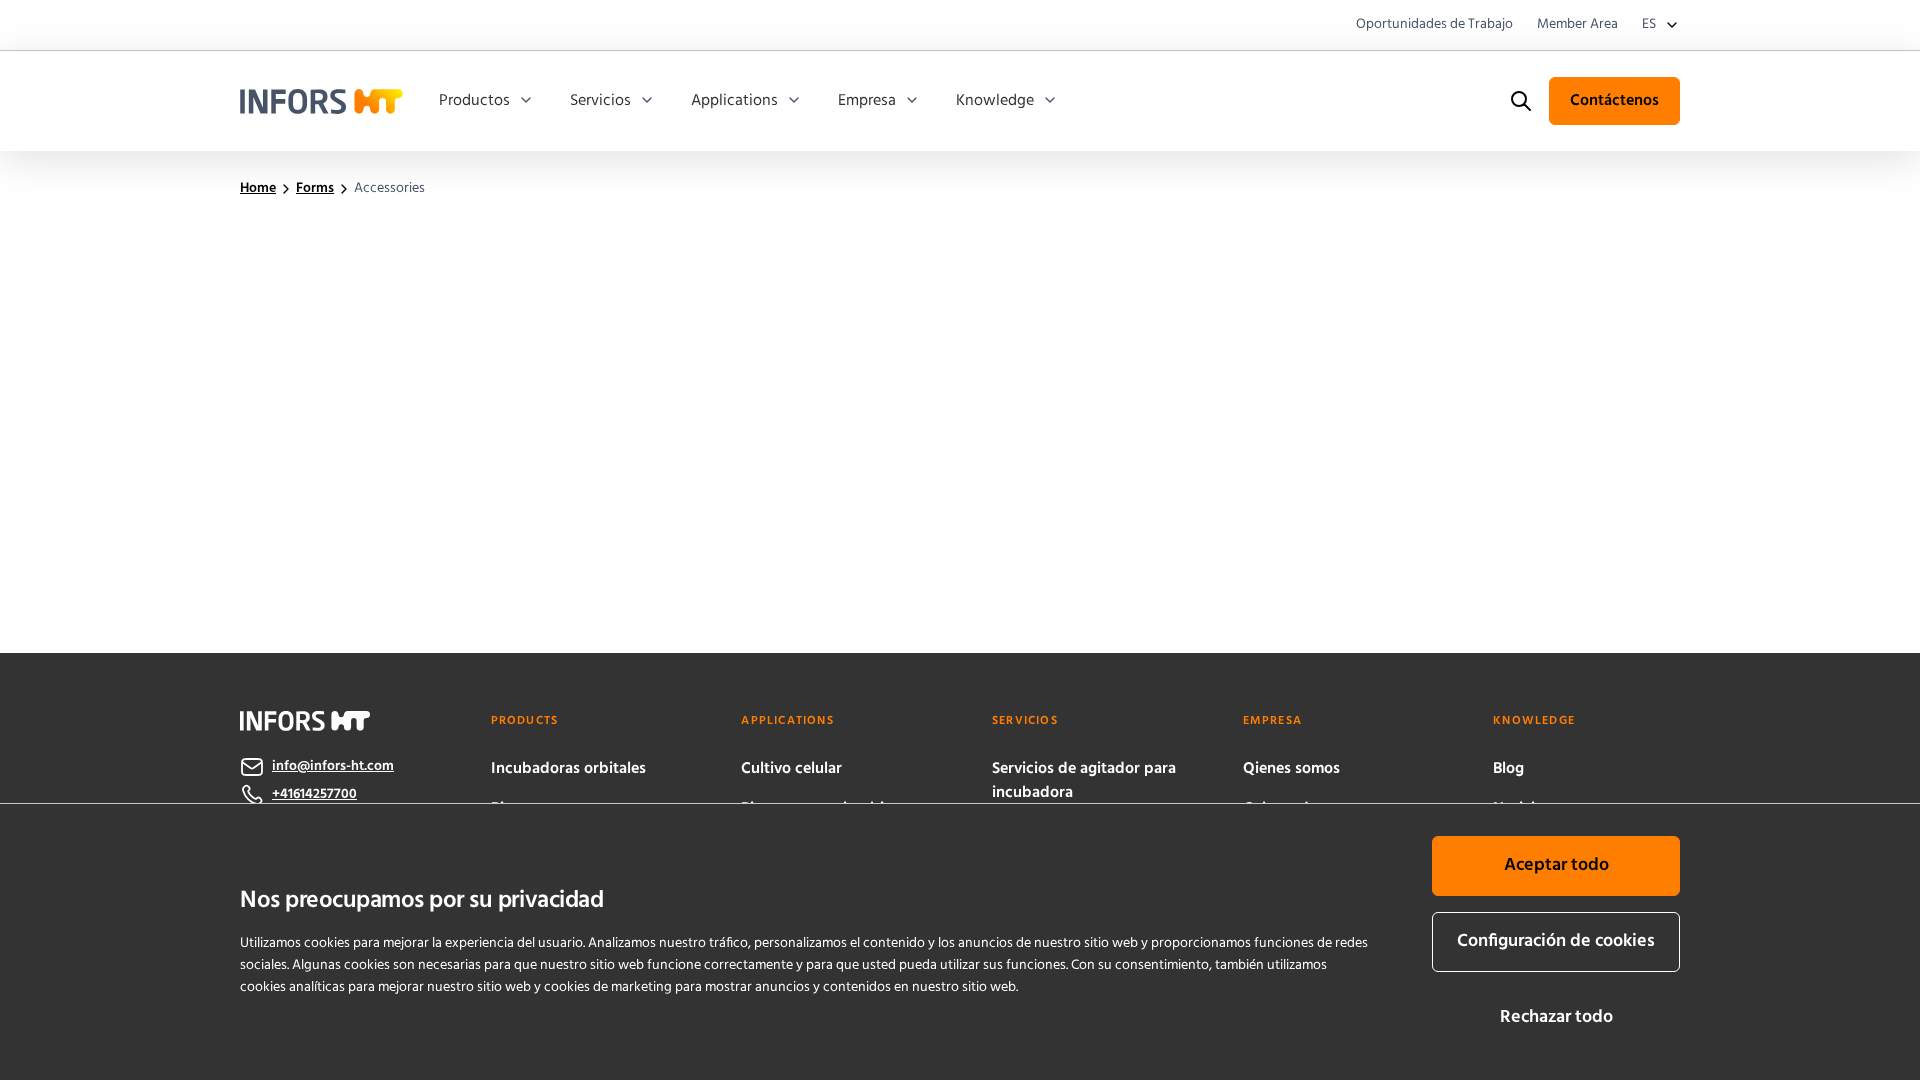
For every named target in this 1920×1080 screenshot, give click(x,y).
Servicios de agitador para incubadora (1084, 781)
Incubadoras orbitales (568, 769)
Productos (474, 101)
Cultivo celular (791, 769)
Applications (734, 101)
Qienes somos (1291, 769)
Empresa (867, 101)
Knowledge (995, 101)
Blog (1508, 769)
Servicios (600, 101)
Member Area (1577, 25)
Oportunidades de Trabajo (1434, 25)
